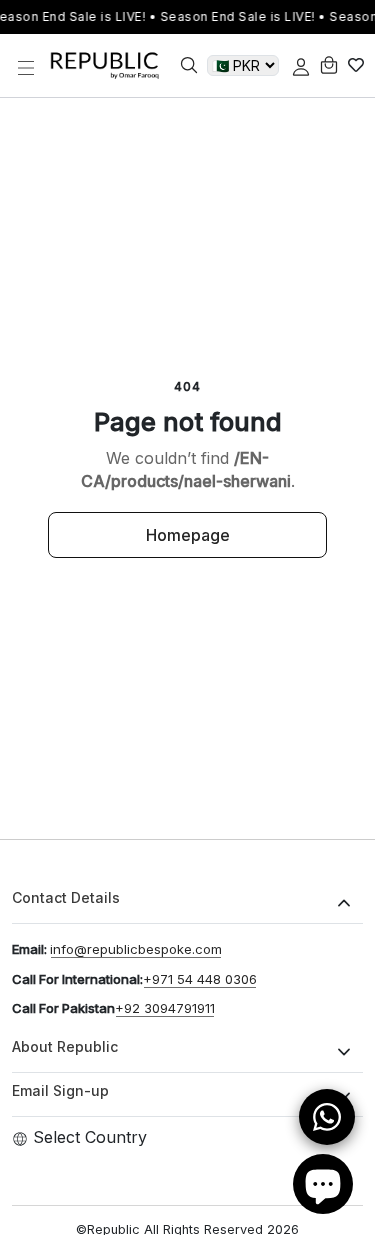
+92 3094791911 (165, 1008)
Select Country (90, 1137)
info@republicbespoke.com (136, 949)
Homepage (188, 535)
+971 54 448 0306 (200, 979)
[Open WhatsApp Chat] (327, 1117)
